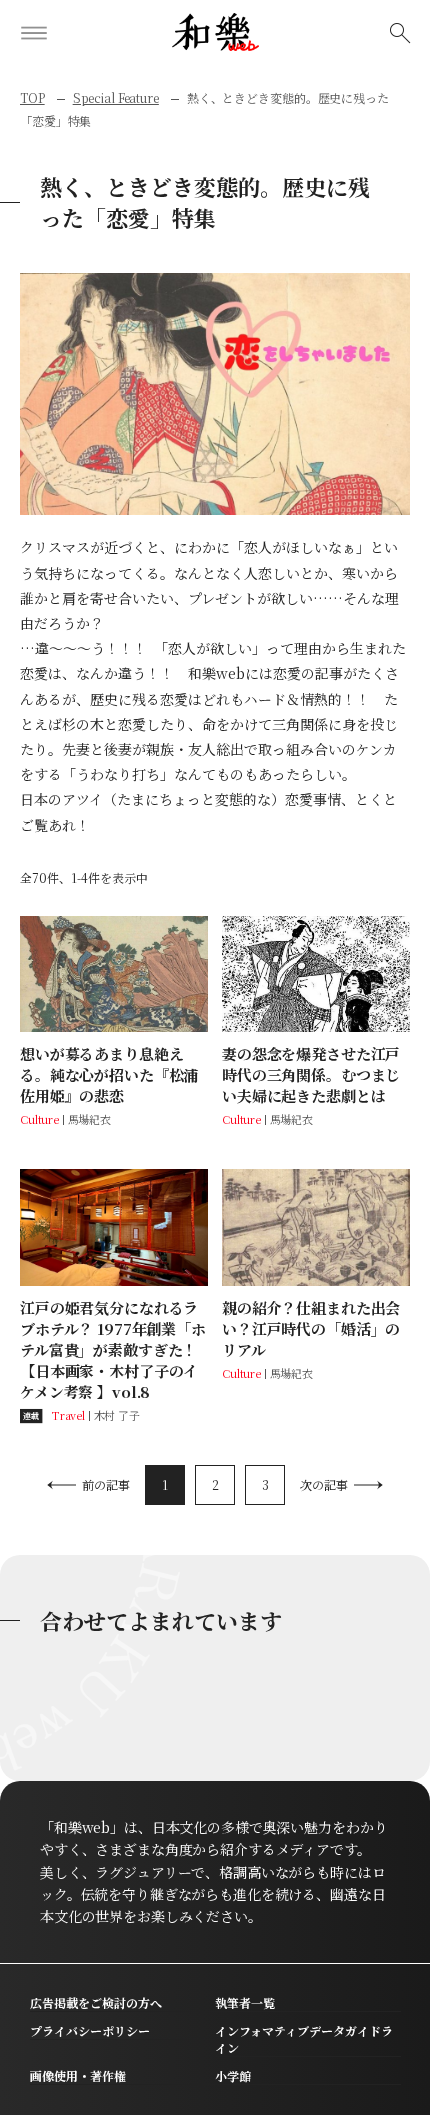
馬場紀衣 (89, 1119)
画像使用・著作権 (78, 2075)
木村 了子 (117, 1415)
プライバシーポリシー (90, 2030)
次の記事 (324, 1484)
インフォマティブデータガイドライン (304, 2039)
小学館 (233, 2075)
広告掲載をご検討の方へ (96, 2002)
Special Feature (116, 97)
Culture (39, 1119)
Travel (68, 1415)
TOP (32, 97)
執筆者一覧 (245, 2002)
